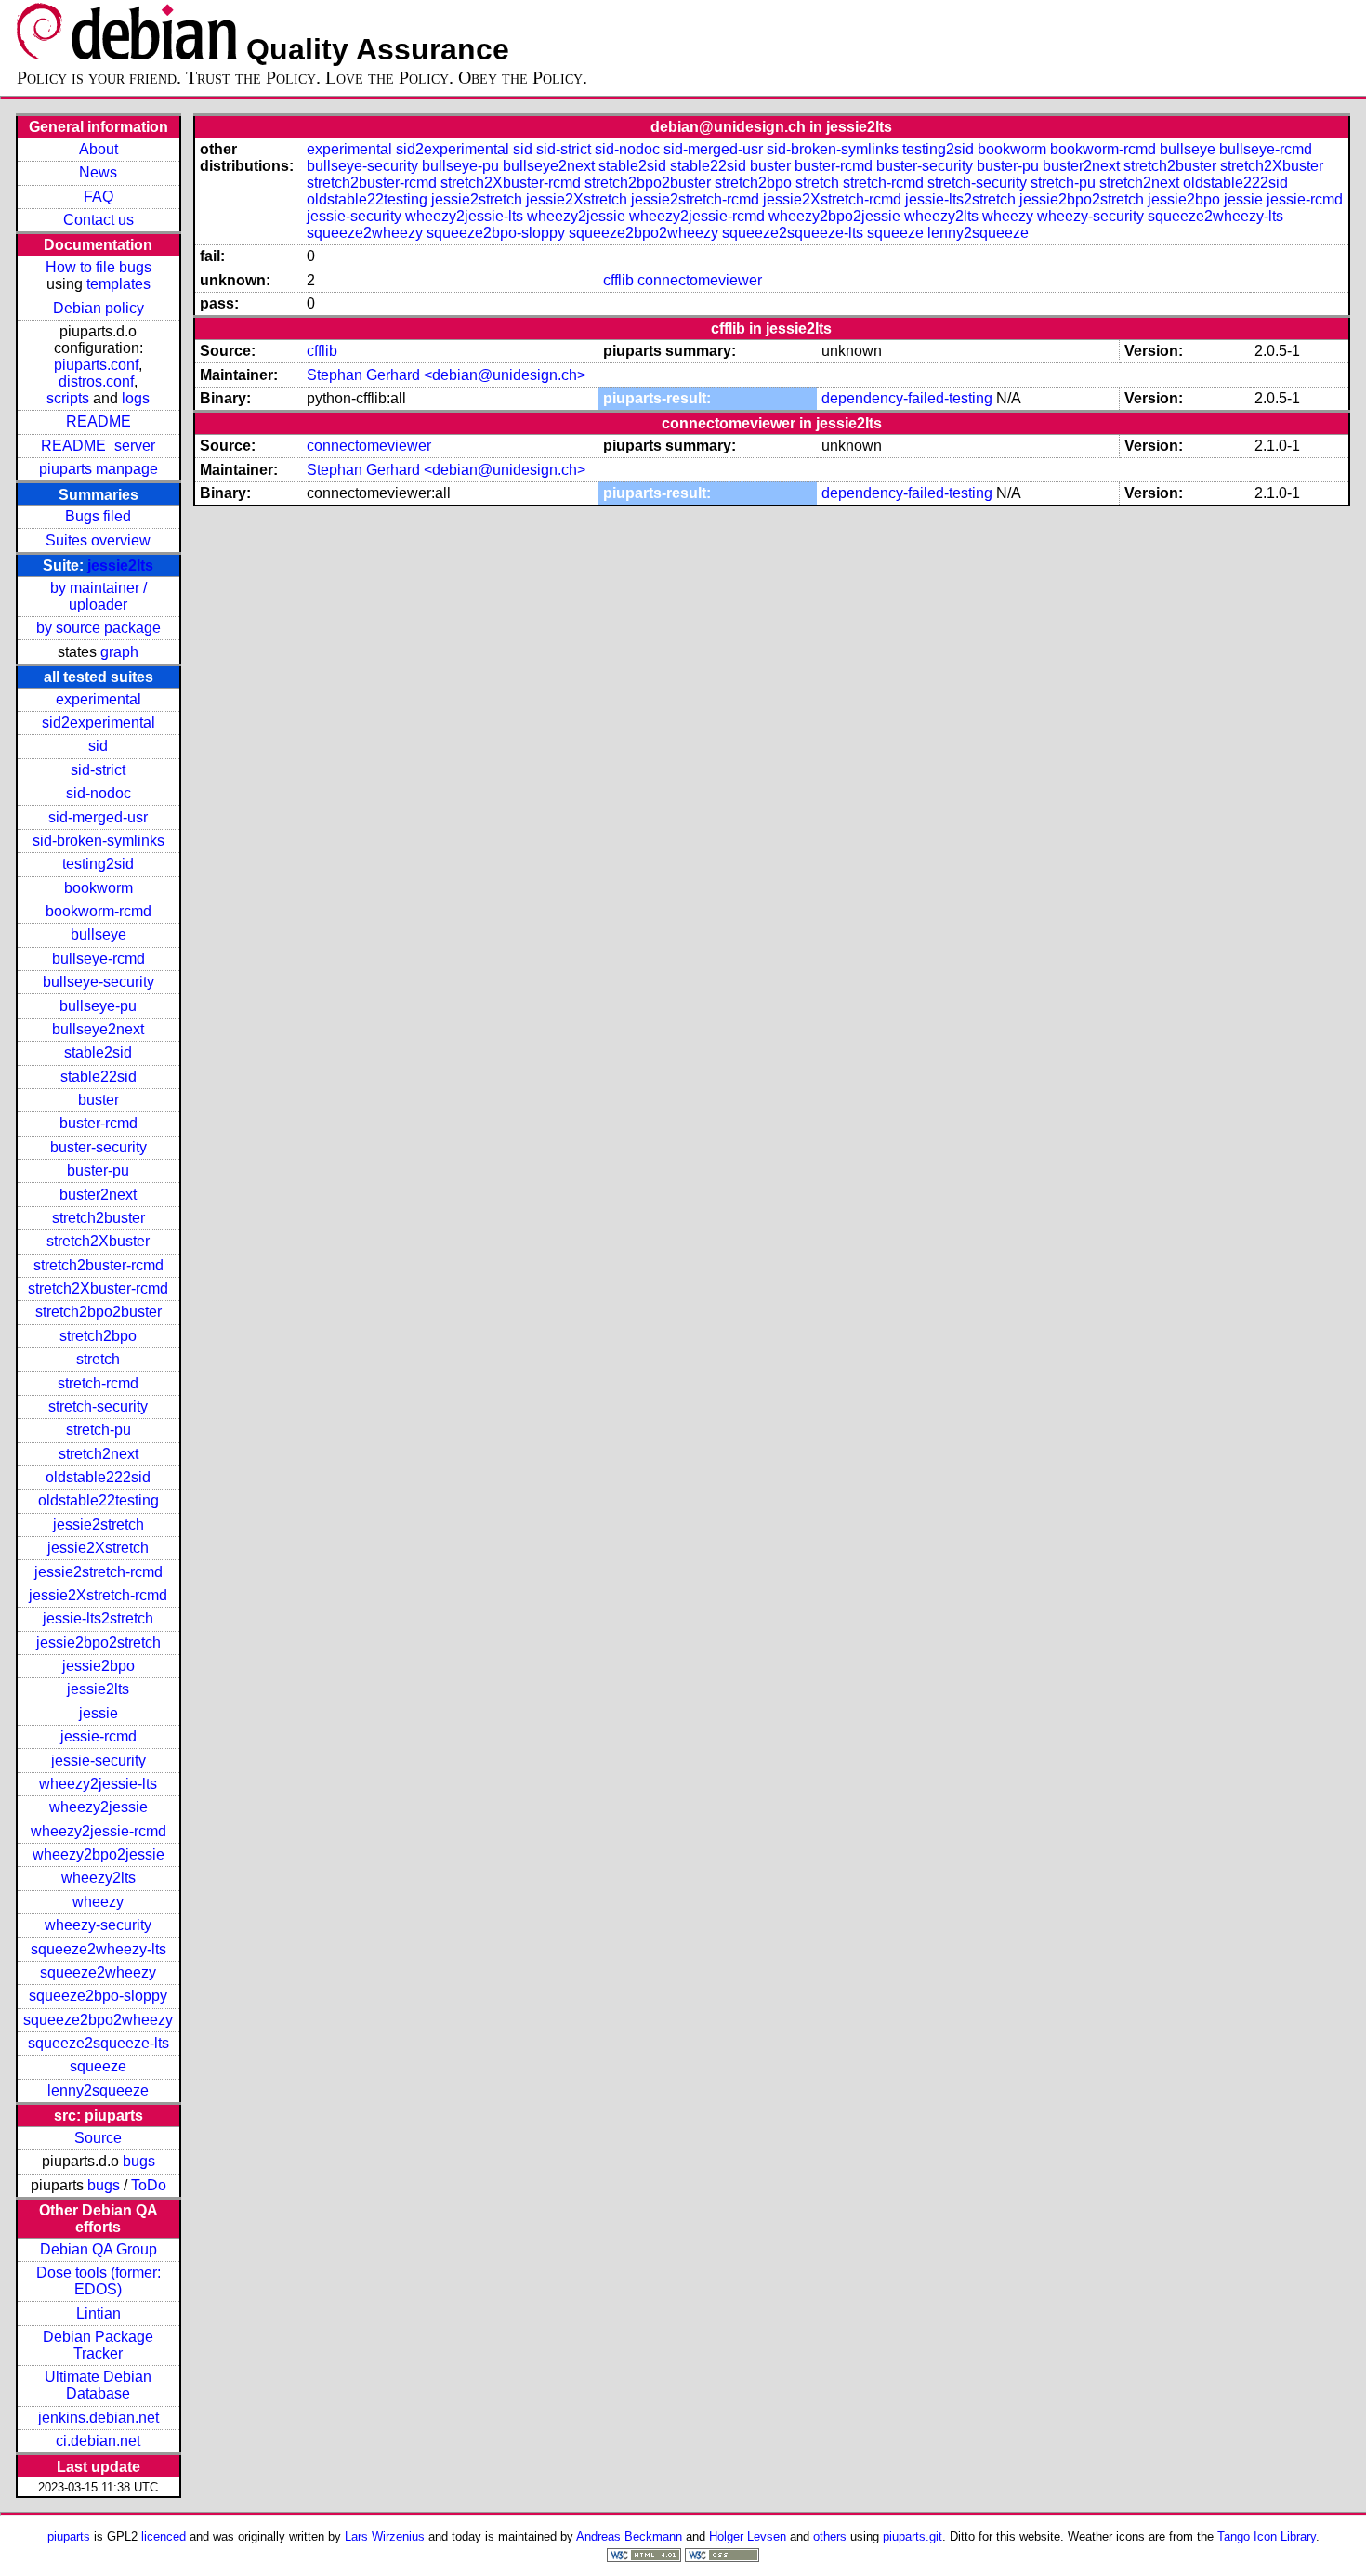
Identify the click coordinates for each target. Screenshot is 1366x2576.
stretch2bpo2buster (99, 1312)
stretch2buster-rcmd (99, 1265)
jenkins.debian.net (99, 2418)
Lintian (99, 2313)
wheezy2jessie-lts (98, 1784)
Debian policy (99, 308)
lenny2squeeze (98, 2090)
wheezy (98, 1902)
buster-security (99, 1147)
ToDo (149, 2185)
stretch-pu (99, 1430)
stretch (98, 1359)
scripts (68, 398)
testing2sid (98, 864)
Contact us (99, 220)
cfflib (618, 280)
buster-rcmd (99, 1123)
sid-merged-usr (98, 817)
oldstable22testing (99, 1500)
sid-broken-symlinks (99, 841)
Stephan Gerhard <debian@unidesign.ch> (446, 375)
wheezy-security (98, 1925)
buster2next (98, 1195)
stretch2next (99, 1454)
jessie (99, 1713)
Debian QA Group (99, 2249)
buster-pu (98, 1170)
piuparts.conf (96, 365)
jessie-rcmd (99, 1736)
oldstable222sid (98, 1477)
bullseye (99, 934)
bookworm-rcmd (99, 911)
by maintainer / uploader (99, 596)
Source (98, 2138)
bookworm (99, 888)
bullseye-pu (98, 1006)
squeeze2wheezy (98, 1972)
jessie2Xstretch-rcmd (98, 1595)
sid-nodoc (99, 793)
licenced (164, 2537)
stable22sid (99, 1077)
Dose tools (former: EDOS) (99, 2281)
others (830, 2537)
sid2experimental (99, 723)
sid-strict (98, 770)
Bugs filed (98, 516)
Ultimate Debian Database (98, 2385)
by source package (99, 628)
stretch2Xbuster (98, 1241)
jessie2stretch (99, 1525)
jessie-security (99, 1761)
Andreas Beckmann (629, 2537)
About (99, 149)
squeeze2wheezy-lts (99, 1949)
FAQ (99, 197)
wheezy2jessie (99, 1807)
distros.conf (96, 381)
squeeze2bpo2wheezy (98, 2020)
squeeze (98, 2066)
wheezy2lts (99, 1878)
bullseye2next (98, 1029)
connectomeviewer (700, 280)
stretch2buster (99, 1218)
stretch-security (98, 1406)
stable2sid (98, 1052)
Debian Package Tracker (98, 2345)
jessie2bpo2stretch (99, 1643)
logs (136, 398)
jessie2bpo (99, 1666)
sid (98, 746)
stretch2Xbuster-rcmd (98, 1288)
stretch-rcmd (98, 1383)
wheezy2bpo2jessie (99, 1854)
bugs (139, 2161)
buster (99, 1100)
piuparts (69, 2537)
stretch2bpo (98, 1336)
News (98, 172)
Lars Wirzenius (385, 2537)
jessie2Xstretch (98, 1548)
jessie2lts (120, 565)
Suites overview (98, 540)
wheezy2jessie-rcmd (99, 1831)
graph (119, 652)
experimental (99, 699)
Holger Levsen (748, 2537)
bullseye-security (99, 982)
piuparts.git (913, 2537)
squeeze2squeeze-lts (99, 2043)
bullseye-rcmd (99, 959)
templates (118, 284)
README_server (98, 446)
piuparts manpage (99, 469)
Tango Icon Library (1267, 2537)
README (99, 421)
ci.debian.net (98, 2441)
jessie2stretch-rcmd (99, 1572)
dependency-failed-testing (907, 398)
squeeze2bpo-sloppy (98, 1996)
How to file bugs (99, 267)
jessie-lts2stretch (98, 1618)
